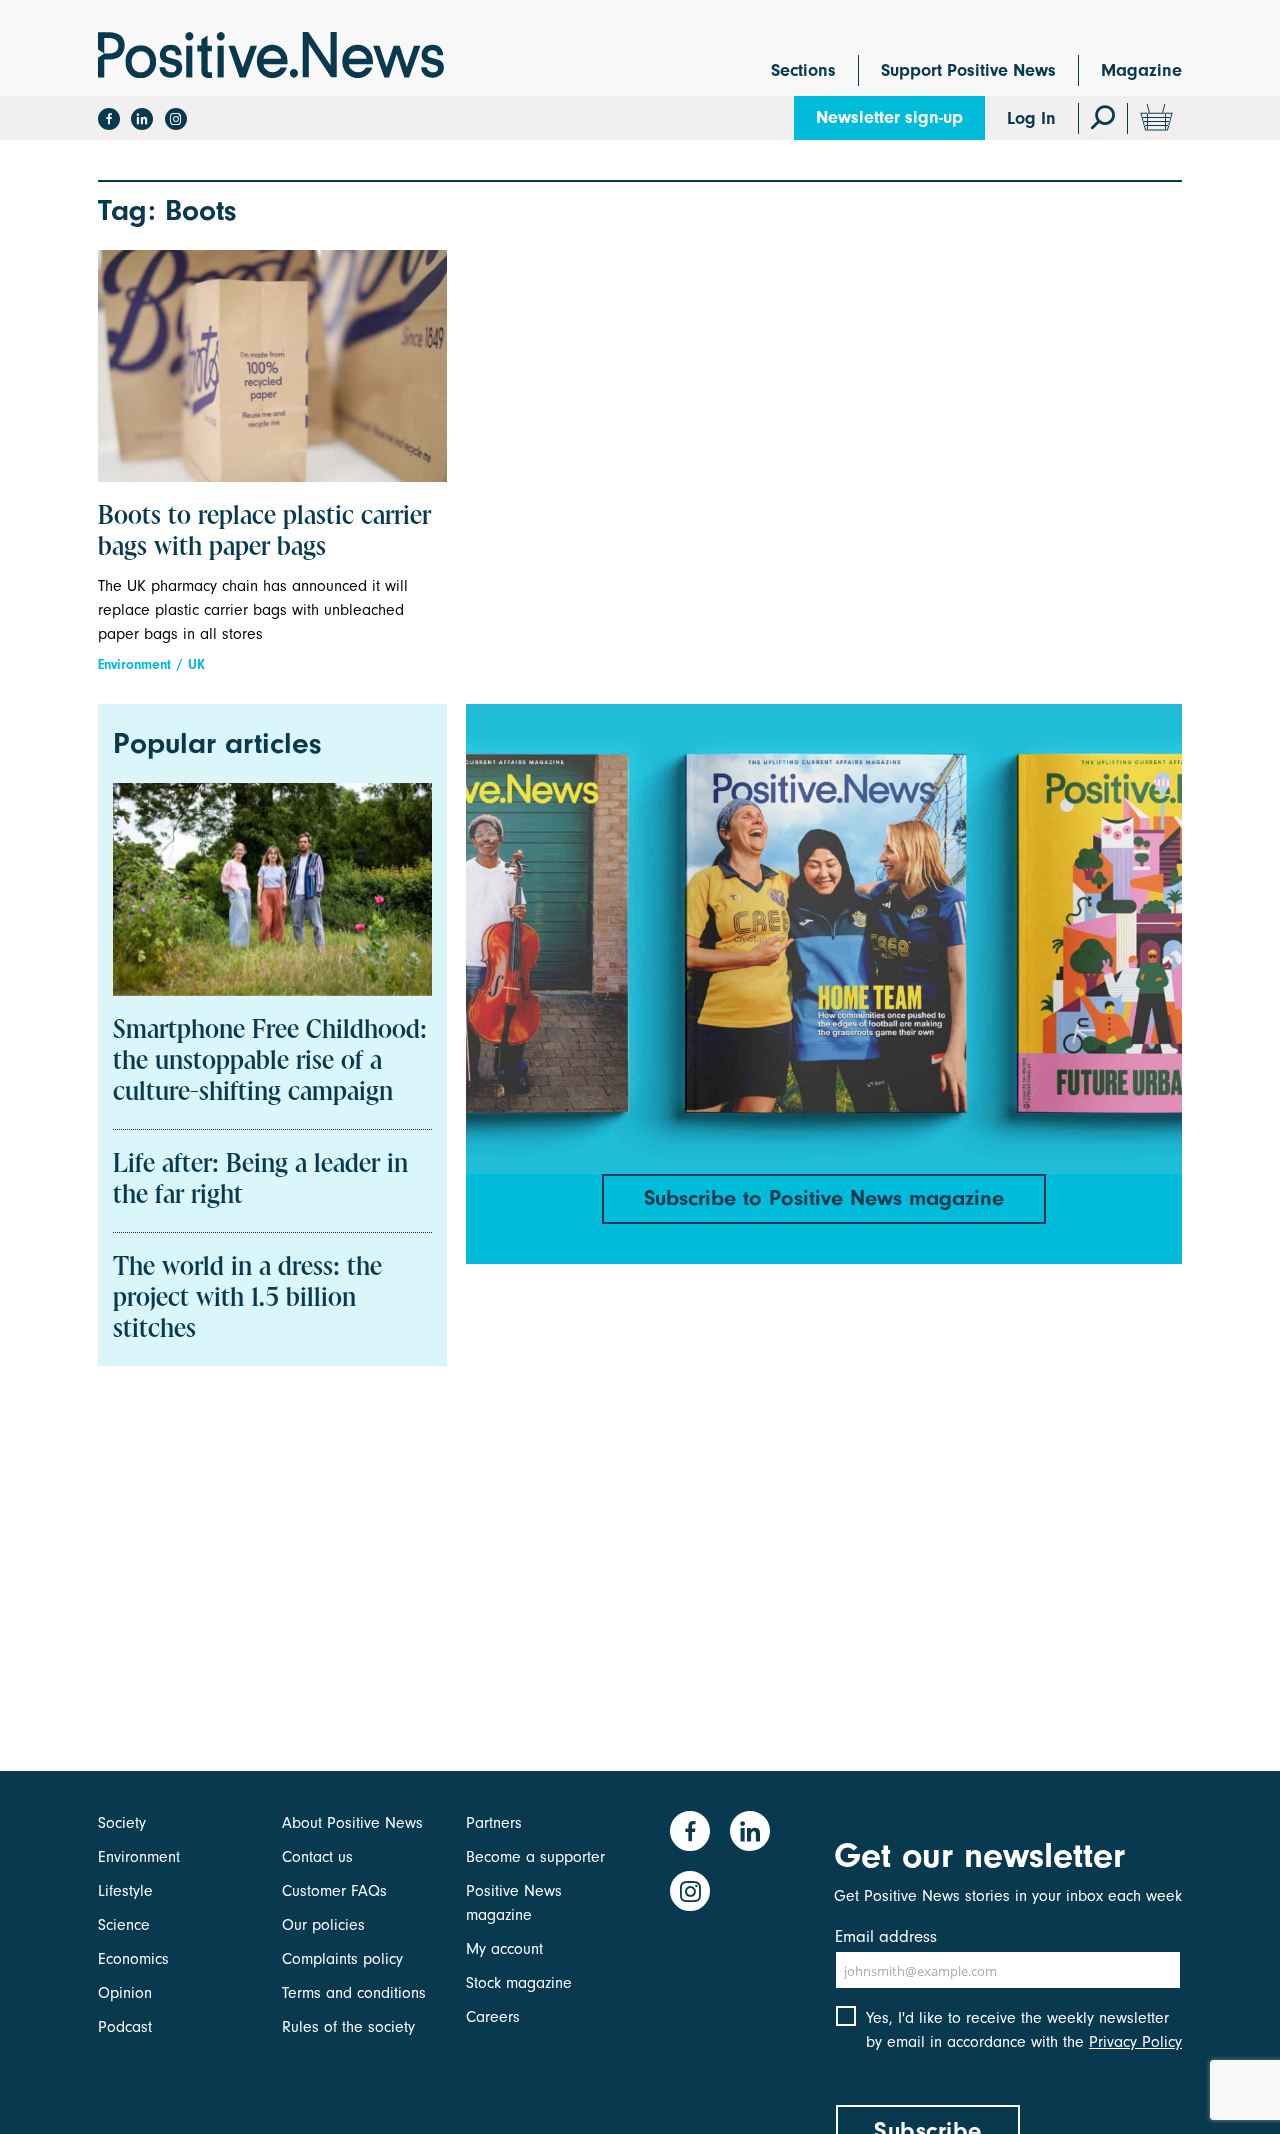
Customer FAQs (334, 1891)
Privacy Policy (1135, 2042)
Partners (494, 1823)
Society (122, 1823)
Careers (493, 2017)
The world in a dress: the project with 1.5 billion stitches (247, 1299)
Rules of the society (348, 2027)
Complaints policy (342, 1959)
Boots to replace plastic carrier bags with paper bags (264, 532)
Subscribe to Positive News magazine (824, 1198)
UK (196, 664)
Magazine (1141, 70)
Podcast (125, 2027)
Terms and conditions (354, 1993)
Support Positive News (968, 70)
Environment (134, 664)
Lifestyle (125, 1891)
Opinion (125, 1993)
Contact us (317, 1857)
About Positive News (352, 1823)
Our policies (323, 1925)
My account (504, 1949)
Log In (1031, 118)
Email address (886, 1936)
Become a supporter (535, 1857)
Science (124, 1925)
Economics (133, 1959)
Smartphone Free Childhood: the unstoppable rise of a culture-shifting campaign (270, 1062)
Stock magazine (519, 1983)
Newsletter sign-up (889, 117)
